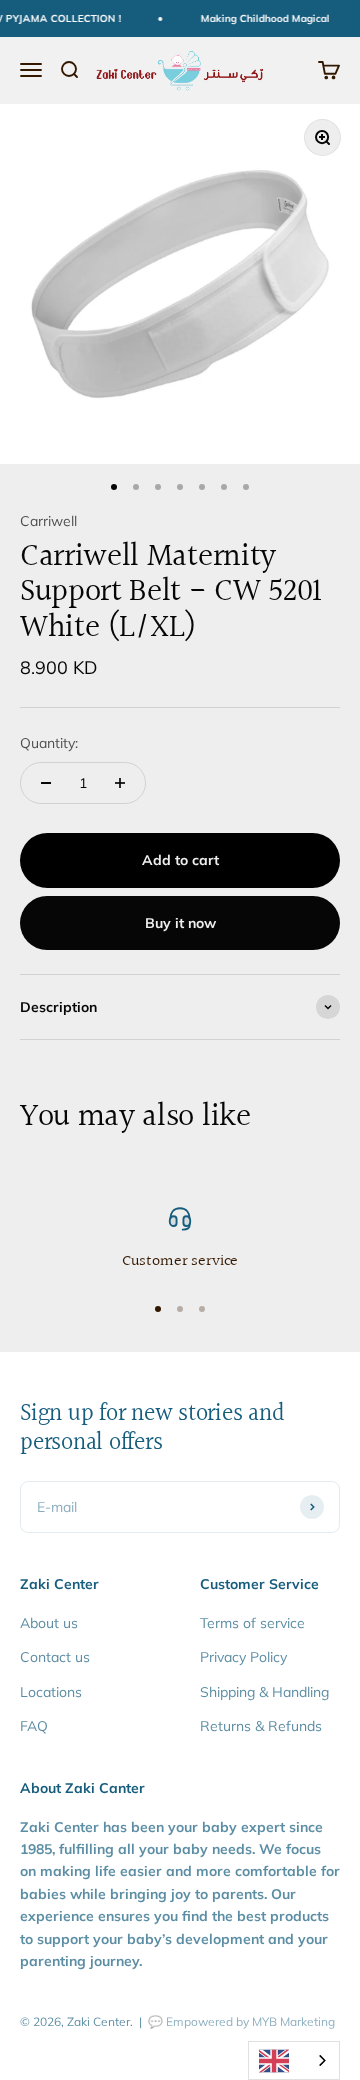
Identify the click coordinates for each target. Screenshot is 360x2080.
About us (49, 1623)
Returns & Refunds (261, 1726)
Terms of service (252, 1623)
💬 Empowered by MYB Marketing (241, 2021)
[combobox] (294, 2060)
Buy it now (180, 923)
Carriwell (48, 521)
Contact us (55, 1657)
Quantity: (49, 743)
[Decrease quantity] (46, 783)
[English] (294, 2060)
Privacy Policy (243, 1657)
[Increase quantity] (120, 783)
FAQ (34, 1726)
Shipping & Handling (264, 1692)
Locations (51, 1692)
